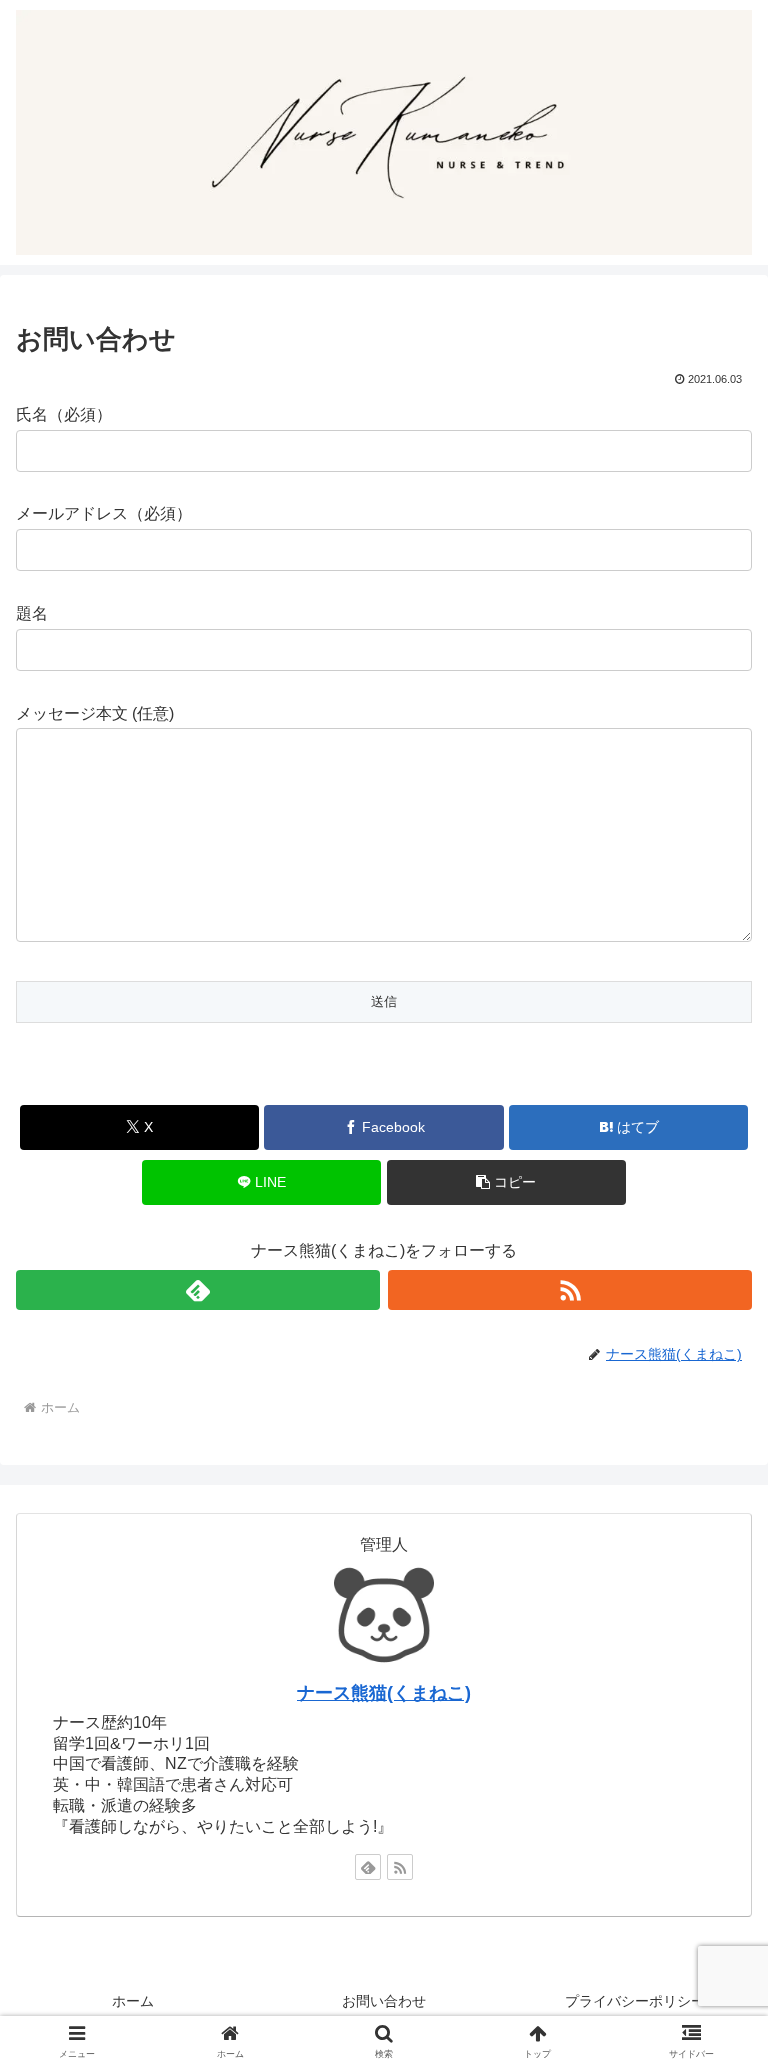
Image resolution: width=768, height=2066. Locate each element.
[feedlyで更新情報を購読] (198, 1290)
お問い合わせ (384, 2001)
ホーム (133, 2001)
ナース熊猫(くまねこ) (384, 1693)
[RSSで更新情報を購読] (570, 1290)
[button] (506, 1182)
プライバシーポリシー (635, 2001)
